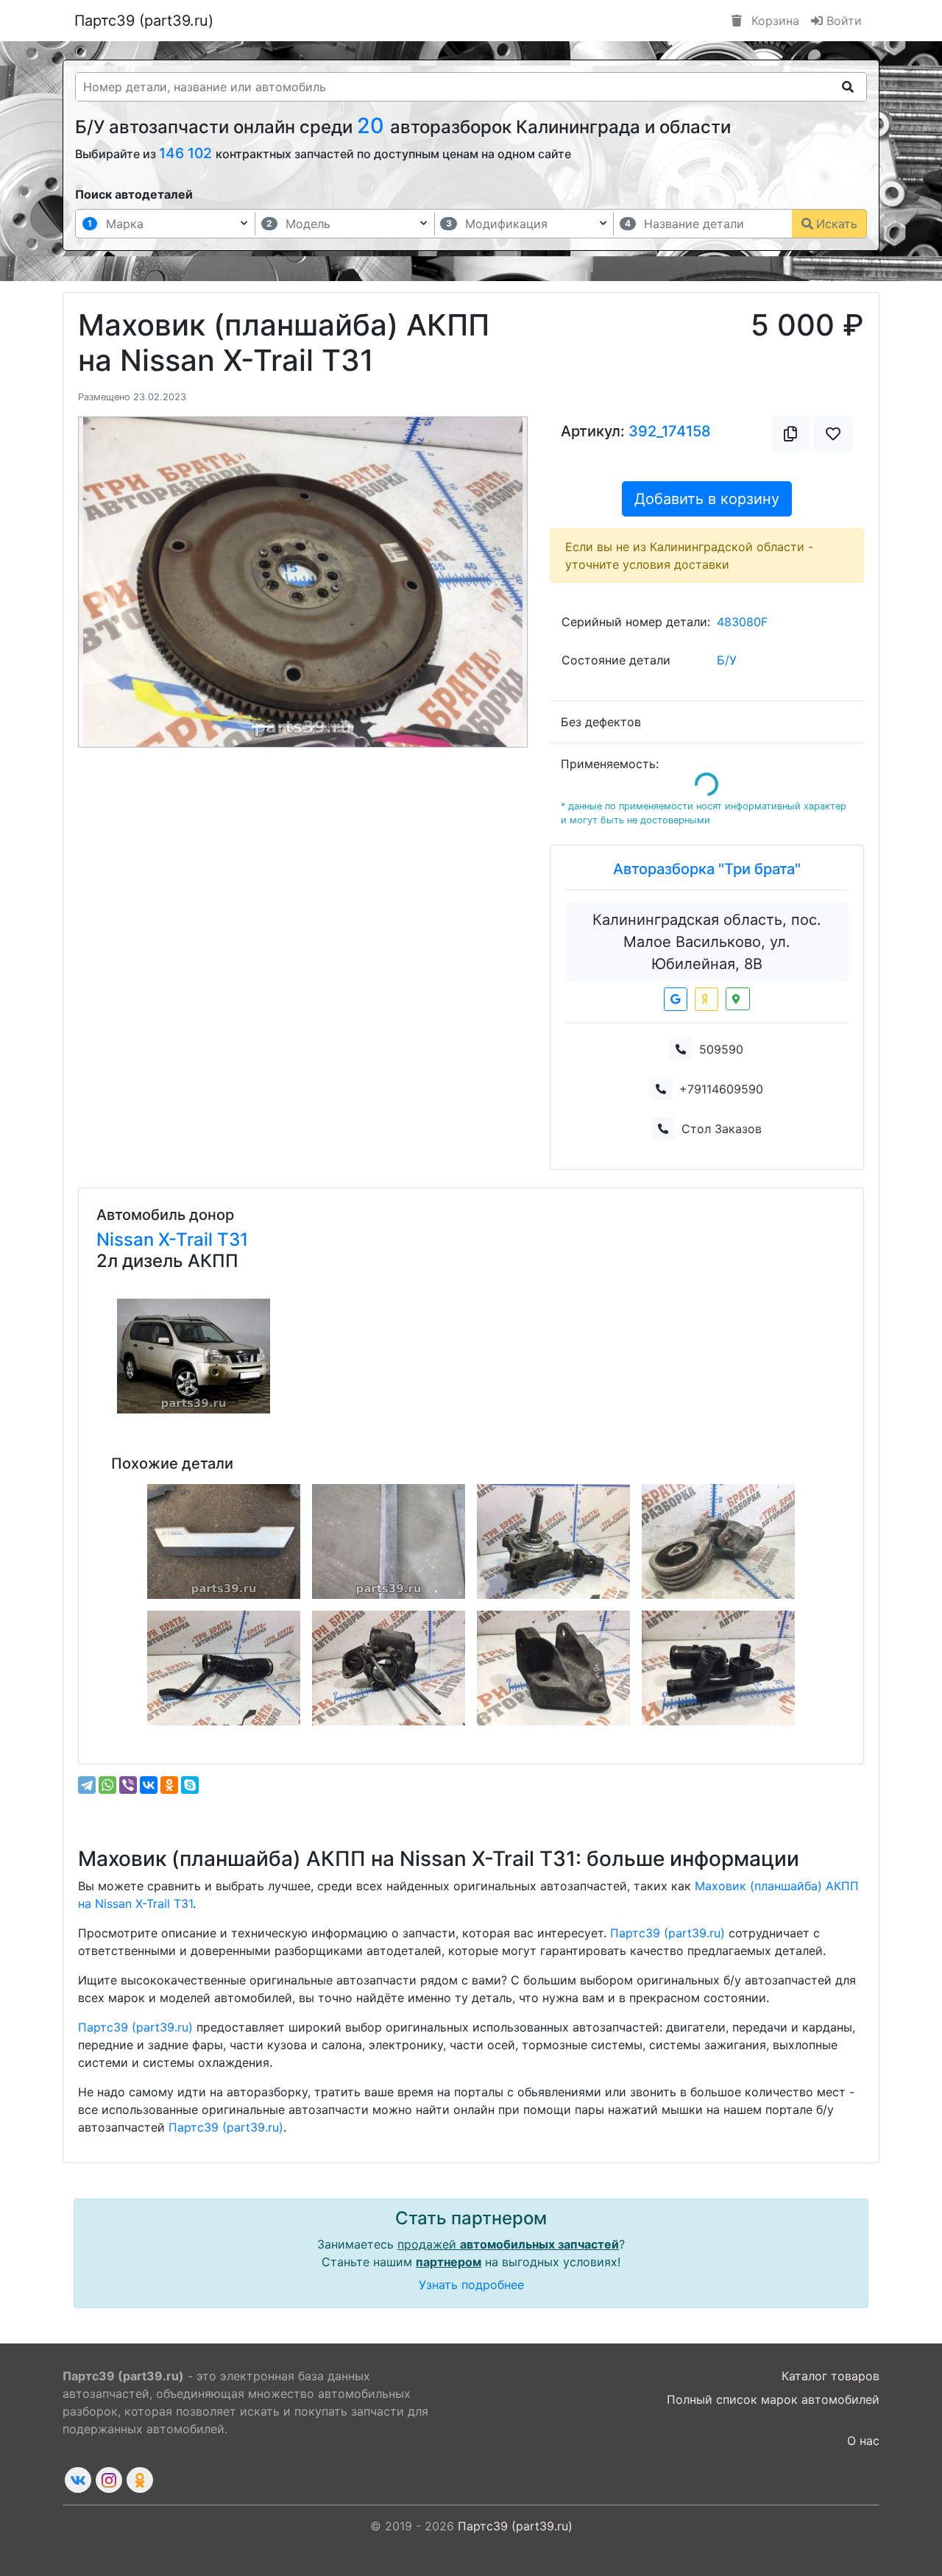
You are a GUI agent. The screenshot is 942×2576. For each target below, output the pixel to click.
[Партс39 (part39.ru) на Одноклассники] (140, 2480)
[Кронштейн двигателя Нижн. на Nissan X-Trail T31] (553, 1668)
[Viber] (128, 1785)
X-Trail (188, 1239)
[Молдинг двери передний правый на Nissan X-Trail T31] (389, 1541)
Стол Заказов (722, 1129)
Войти (842, 21)
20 (373, 125)
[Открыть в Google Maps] (676, 999)
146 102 (187, 153)
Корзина (773, 21)
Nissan (127, 1239)
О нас (863, 2441)
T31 (233, 1239)
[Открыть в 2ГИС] (738, 999)
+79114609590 (721, 1089)
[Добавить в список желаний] (833, 434)
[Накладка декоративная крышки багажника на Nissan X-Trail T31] (224, 1541)
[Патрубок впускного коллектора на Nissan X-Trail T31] (224, 1668)
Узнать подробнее (471, 2285)
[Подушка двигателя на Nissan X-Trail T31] (718, 1541)
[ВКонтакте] (149, 1785)
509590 (721, 1049)
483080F (742, 622)
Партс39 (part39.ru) (144, 21)
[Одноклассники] (169, 1785)
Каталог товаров (831, 2376)
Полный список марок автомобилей (773, 2399)
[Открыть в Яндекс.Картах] (706, 999)
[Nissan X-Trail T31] (194, 1356)
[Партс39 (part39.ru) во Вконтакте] (78, 2480)
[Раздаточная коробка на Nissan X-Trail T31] (553, 1541)
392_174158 (670, 431)
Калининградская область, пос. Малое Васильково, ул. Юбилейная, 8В (707, 942)
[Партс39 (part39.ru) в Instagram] (109, 2480)
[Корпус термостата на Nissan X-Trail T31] (718, 1668)
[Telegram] (87, 1785)
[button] (112, 582)
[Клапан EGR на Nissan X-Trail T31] (389, 1668)
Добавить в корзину (707, 499)
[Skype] (190, 1785)
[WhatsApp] (107, 1785)
